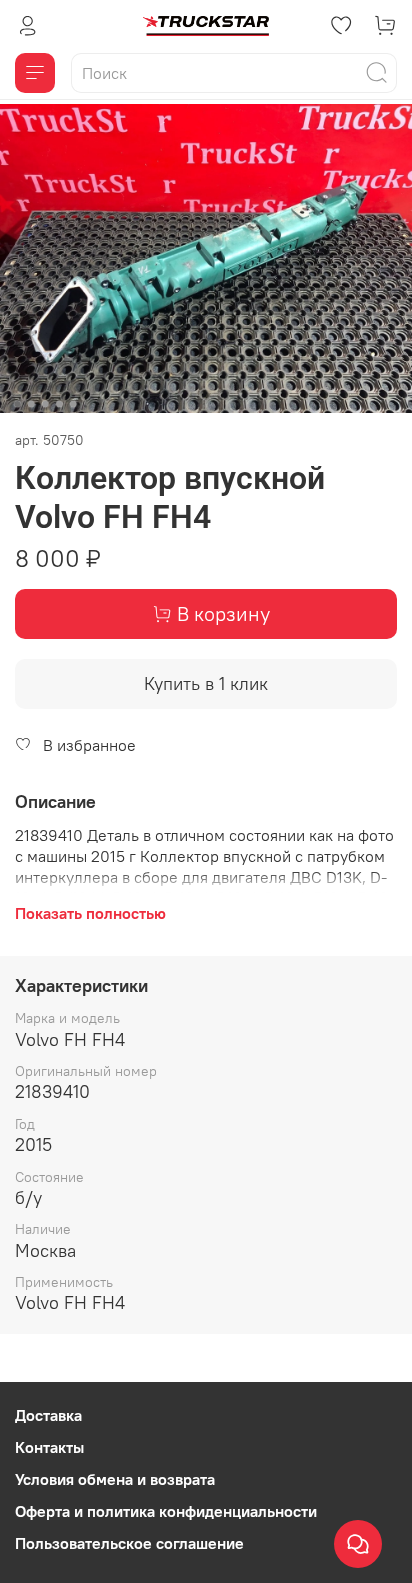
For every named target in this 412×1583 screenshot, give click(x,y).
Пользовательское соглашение (129, 1543)
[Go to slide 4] (59, 404)
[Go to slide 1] (17, 404)
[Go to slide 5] (73, 404)
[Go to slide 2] (31, 404)
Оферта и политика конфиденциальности (166, 1511)
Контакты (49, 1447)
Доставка (48, 1415)
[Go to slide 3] (45, 404)
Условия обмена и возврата (115, 1479)
